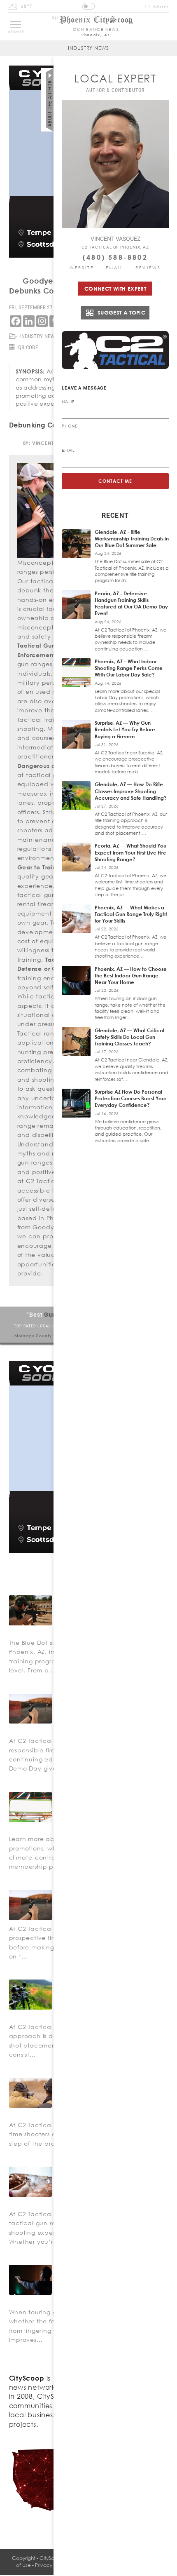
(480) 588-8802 (115, 257)
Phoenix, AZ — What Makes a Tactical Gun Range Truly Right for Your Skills (131, 914)
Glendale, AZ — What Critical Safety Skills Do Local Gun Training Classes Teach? (129, 1037)
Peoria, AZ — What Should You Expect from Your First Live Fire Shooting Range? (130, 852)
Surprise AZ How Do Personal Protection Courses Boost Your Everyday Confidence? (130, 1098)
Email (115, 268)
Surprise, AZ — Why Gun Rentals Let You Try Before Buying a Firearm (125, 729)
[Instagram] (42, 321)
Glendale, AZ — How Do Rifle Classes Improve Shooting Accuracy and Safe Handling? (131, 791)
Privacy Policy (51, 2565)
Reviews (148, 268)
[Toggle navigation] (16, 24)
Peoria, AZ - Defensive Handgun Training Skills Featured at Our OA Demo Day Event (131, 603)
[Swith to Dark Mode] (88, 6)
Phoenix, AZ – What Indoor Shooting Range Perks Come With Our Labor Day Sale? (129, 668)
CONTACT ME (115, 481)
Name (68, 402)
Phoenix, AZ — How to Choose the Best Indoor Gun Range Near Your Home (131, 976)
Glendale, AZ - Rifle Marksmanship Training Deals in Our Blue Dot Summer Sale (132, 539)
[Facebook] (16, 321)
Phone (70, 426)
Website (82, 268)
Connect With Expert (115, 289)
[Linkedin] (29, 321)
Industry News (88, 48)
